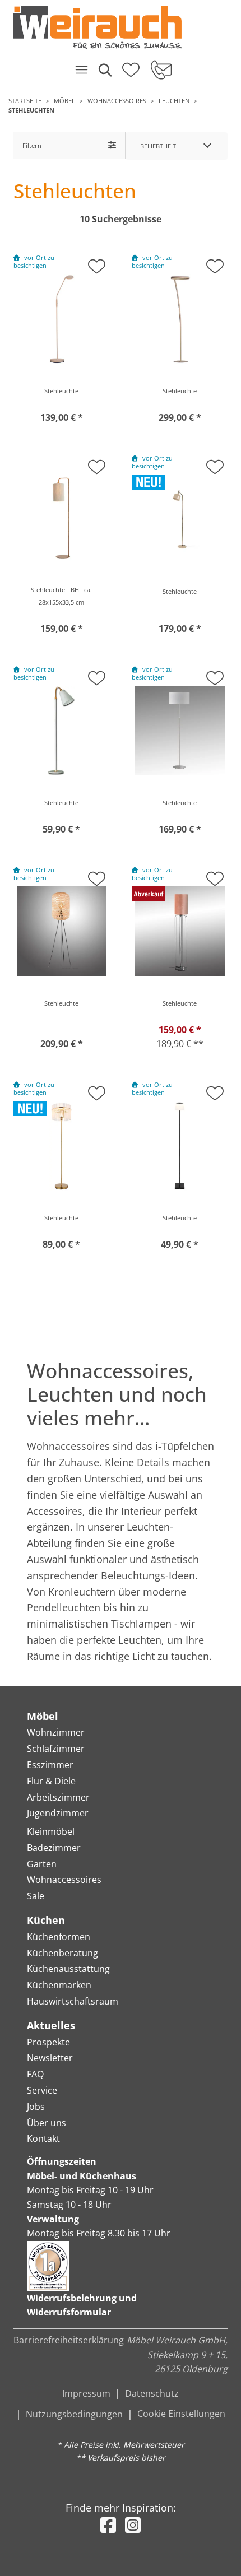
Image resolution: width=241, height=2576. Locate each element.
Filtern (32, 145)
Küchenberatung (62, 1953)
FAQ (35, 2074)
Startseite (25, 101)
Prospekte (48, 2042)
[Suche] (104, 69)
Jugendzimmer (58, 1813)
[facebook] (108, 2525)
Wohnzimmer (56, 1732)
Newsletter (50, 2058)
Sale (36, 1896)
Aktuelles (51, 2025)
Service (42, 2090)
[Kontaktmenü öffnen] (161, 69)
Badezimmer (54, 1848)
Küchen (46, 1920)
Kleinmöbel (51, 1831)
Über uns (47, 2123)
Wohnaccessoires (117, 101)
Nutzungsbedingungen (74, 2414)
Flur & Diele (51, 1781)
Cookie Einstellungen (181, 2414)
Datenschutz (152, 2393)
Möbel (64, 101)
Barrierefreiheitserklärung (69, 2340)
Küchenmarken (59, 1985)
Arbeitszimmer (58, 1797)
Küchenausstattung (68, 1969)
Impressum (86, 2393)
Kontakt (43, 2138)
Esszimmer (50, 1765)
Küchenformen (59, 1937)
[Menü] (81, 69)
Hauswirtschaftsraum (73, 2001)
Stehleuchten (31, 110)
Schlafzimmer (56, 1749)
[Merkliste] (131, 66)
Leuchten (174, 101)
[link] (116, 27)
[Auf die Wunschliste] (97, 263)
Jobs (36, 2107)
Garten (42, 1864)
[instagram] (133, 2525)
